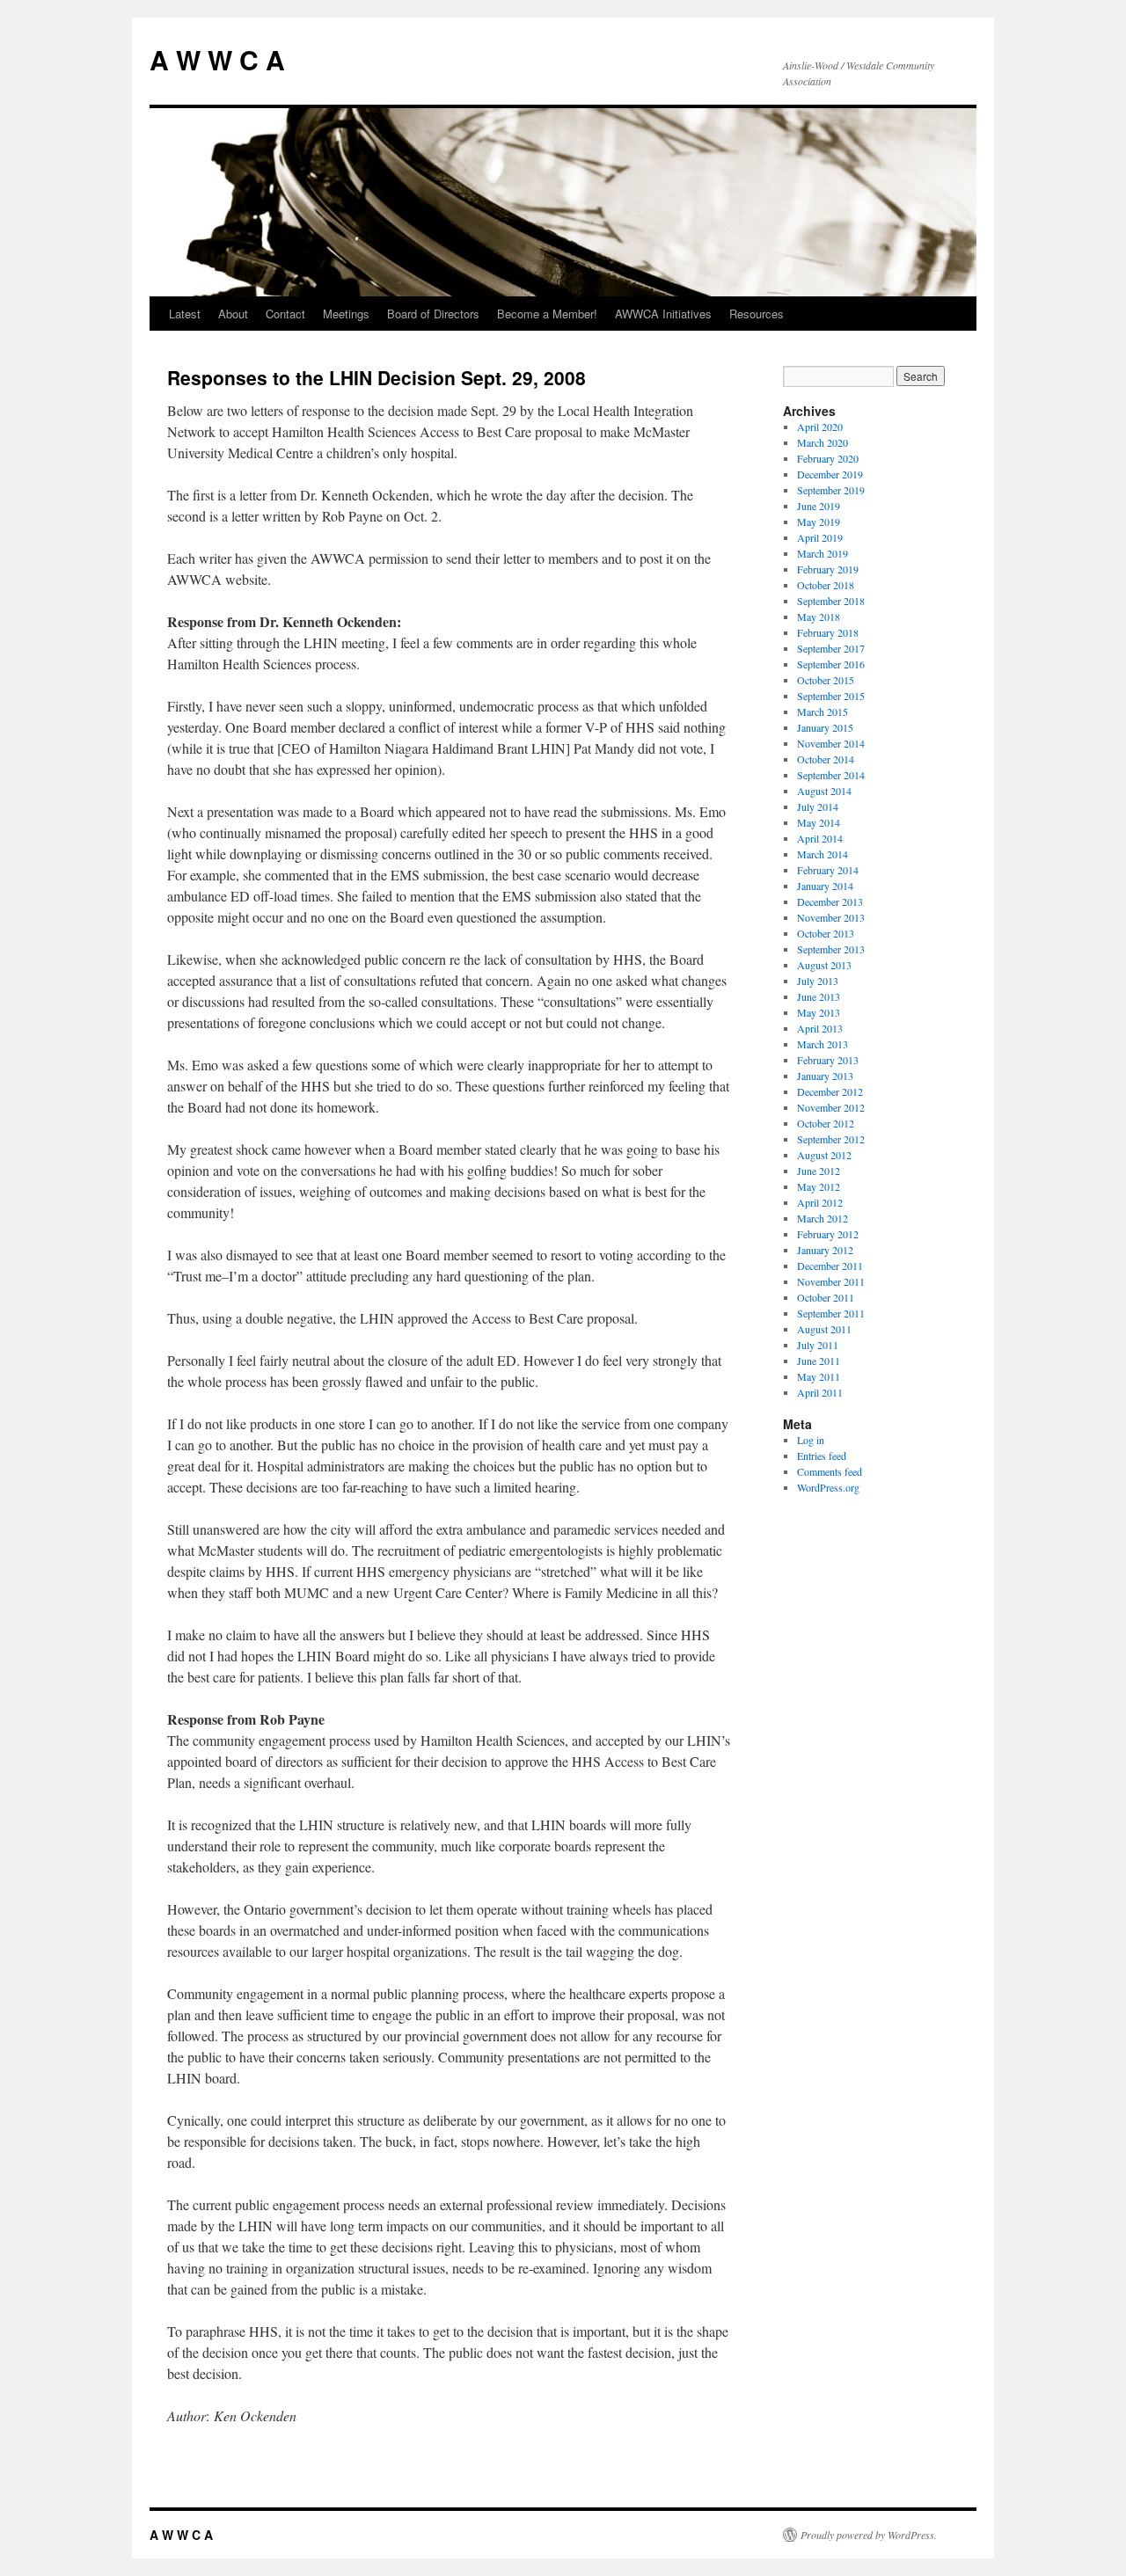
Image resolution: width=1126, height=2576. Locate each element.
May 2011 (819, 1376)
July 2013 (818, 981)
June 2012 (819, 1171)
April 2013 (820, 1028)
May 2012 (819, 1186)
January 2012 (825, 1250)
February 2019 (828, 569)
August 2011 (824, 1329)
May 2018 (819, 617)
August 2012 (824, 1155)
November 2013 (831, 917)
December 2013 (830, 901)
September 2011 (831, 1313)
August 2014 (824, 791)
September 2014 (831, 775)
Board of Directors (433, 314)
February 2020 (828, 458)
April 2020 (820, 427)
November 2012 (831, 1107)
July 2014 (818, 806)
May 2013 (819, 1012)
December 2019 (830, 474)
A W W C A (217, 59)
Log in (811, 1440)
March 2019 (823, 553)
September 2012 (831, 1139)
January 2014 (825, 886)
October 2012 (826, 1123)
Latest (185, 314)
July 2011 (818, 1345)
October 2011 (826, 1297)
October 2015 (826, 680)
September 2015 (831, 696)
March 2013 (823, 1044)
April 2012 (820, 1202)
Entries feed (822, 1456)
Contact (285, 314)
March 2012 (823, 1218)
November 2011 (831, 1281)
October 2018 (826, 585)
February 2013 (828, 1060)
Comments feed (830, 1471)
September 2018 (831, 601)
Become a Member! (547, 314)
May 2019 (819, 522)
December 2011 (830, 1266)
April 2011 (820, 1392)
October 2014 (826, 759)
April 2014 (820, 838)
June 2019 (819, 506)
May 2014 (819, 822)
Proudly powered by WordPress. (869, 2535)
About (233, 314)
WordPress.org (828, 1487)
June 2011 (819, 1361)
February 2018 (828, 632)
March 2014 (823, 854)
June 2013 (819, 996)
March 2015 (823, 712)
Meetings (346, 314)
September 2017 (831, 648)
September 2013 (831, 949)
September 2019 (831, 490)
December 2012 (830, 1091)
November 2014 (831, 743)
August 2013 (824, 965)
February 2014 (828, 870)
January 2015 (825, 727)
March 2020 (823, 442)
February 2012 (828, 1234)
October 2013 (826, 933)
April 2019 (820, 537)
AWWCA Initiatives (663, 314)
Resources (757, 314)
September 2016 (831, 664)
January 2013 (825, 1076)
